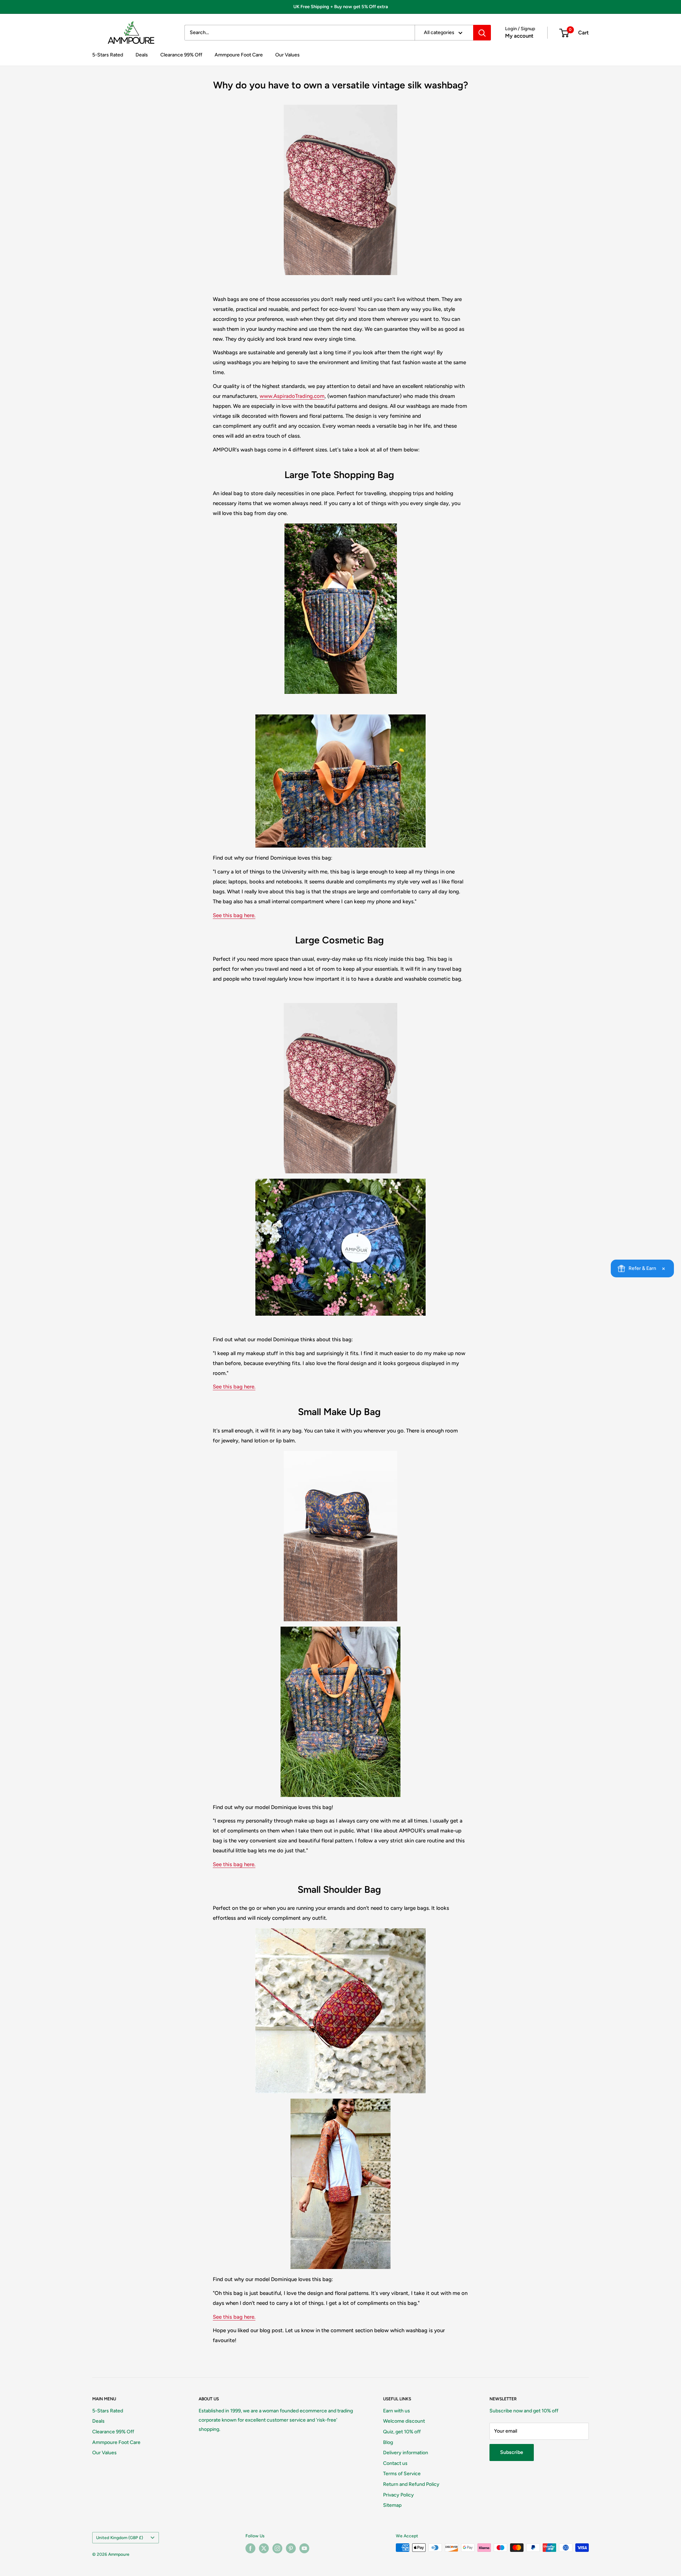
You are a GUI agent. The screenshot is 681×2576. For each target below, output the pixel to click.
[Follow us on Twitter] (264, 2548)
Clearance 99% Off (181, 55)
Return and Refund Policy (411, 2484)
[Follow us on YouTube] (304, 2548)
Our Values (287, 55)
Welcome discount (404, 2421)
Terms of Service (402, 2474)
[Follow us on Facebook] (250, 2548)
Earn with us (397, 2411)
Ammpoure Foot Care (239, 55)
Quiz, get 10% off (402, 2432)
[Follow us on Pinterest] (291, 2548)
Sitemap (392, 2505)
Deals (142, 55)
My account (519, 36)
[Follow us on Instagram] (277, 2548)
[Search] (482, 33)
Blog (388, 2442)
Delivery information (406, 2453)
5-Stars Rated (108, 55)
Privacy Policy (398, 2495)
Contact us (395, 2463)
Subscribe (512, 2452)
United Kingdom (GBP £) (120, 2538)
